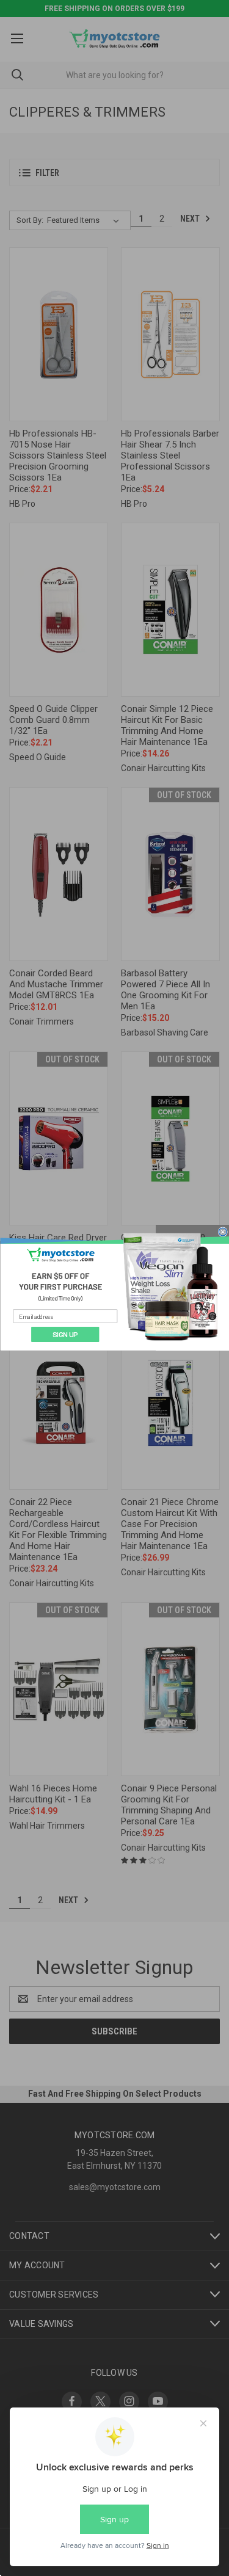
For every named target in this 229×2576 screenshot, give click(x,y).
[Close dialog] (222, 1232)
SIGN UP (65, 1334)
